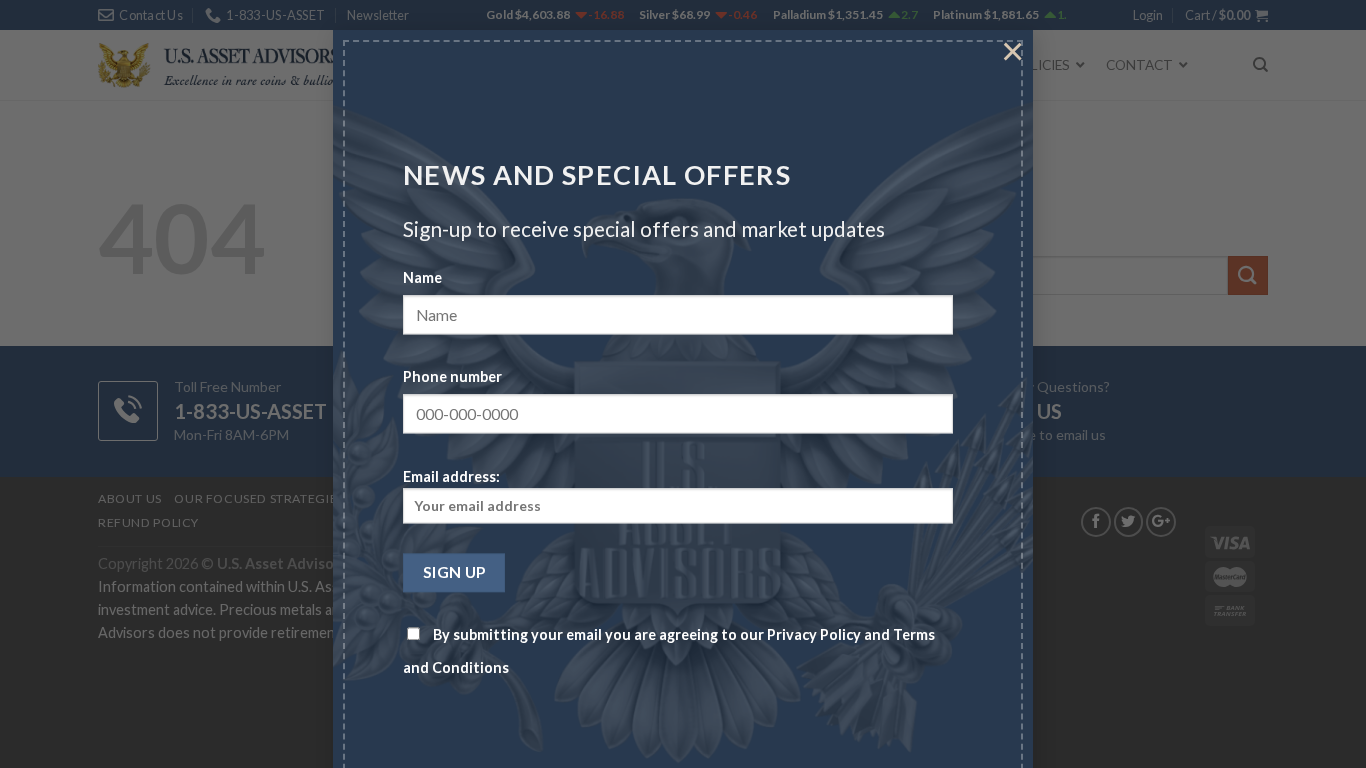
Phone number (452, 377)
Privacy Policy (814, 635)
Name (422, 278)
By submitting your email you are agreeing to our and (669, 652)
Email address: (451, 476)
